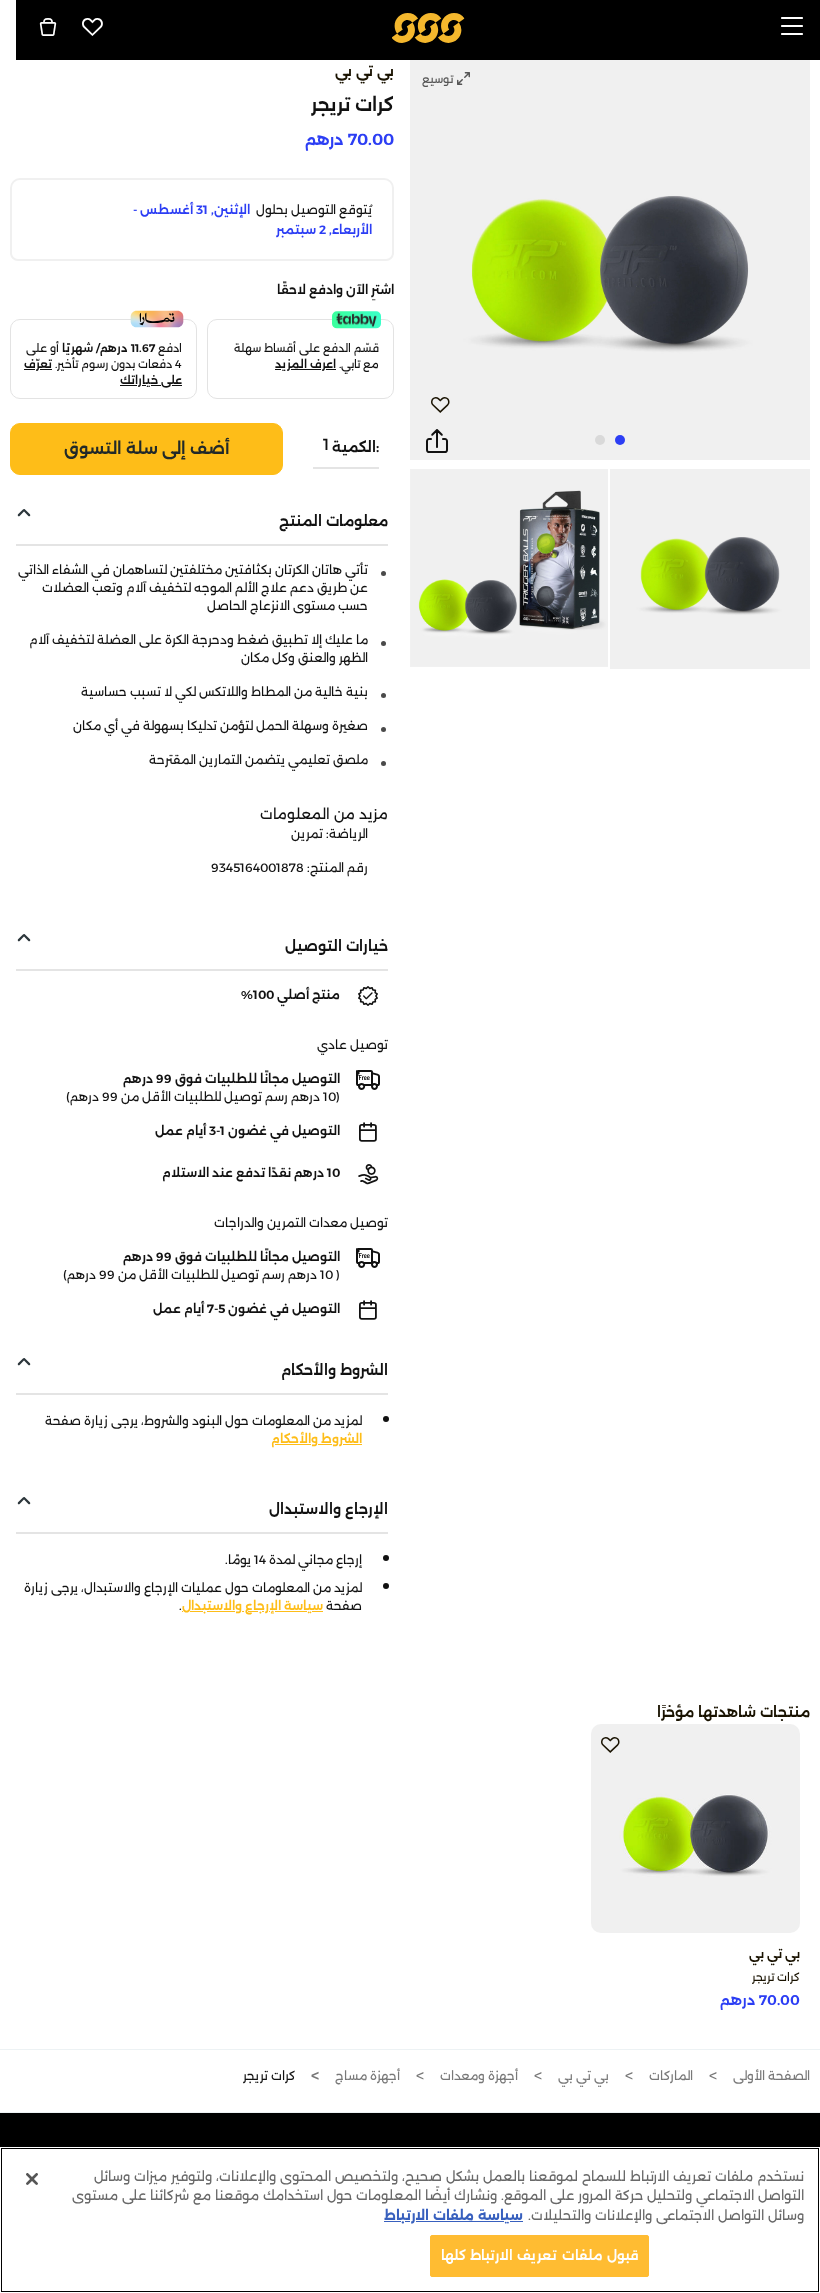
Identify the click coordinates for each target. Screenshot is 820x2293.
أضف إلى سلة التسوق (147, 448)
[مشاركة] (437, 442)
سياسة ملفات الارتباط (453, 2215)
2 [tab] (600, 440)
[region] (410, 2220)
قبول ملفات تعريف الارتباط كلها (539, 2255)
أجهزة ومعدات (479, 2075)
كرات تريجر (776, 1977)
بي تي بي (364, 71)
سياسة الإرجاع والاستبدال (252, 1605)
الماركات (671, 2075)
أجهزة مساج (367, 2075)
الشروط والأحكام (316, 1438)
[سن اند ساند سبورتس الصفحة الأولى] (428, 26)
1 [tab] (620, 440)
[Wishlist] (93, 27)
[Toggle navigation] (792, 27)
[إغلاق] (32, 2179)
